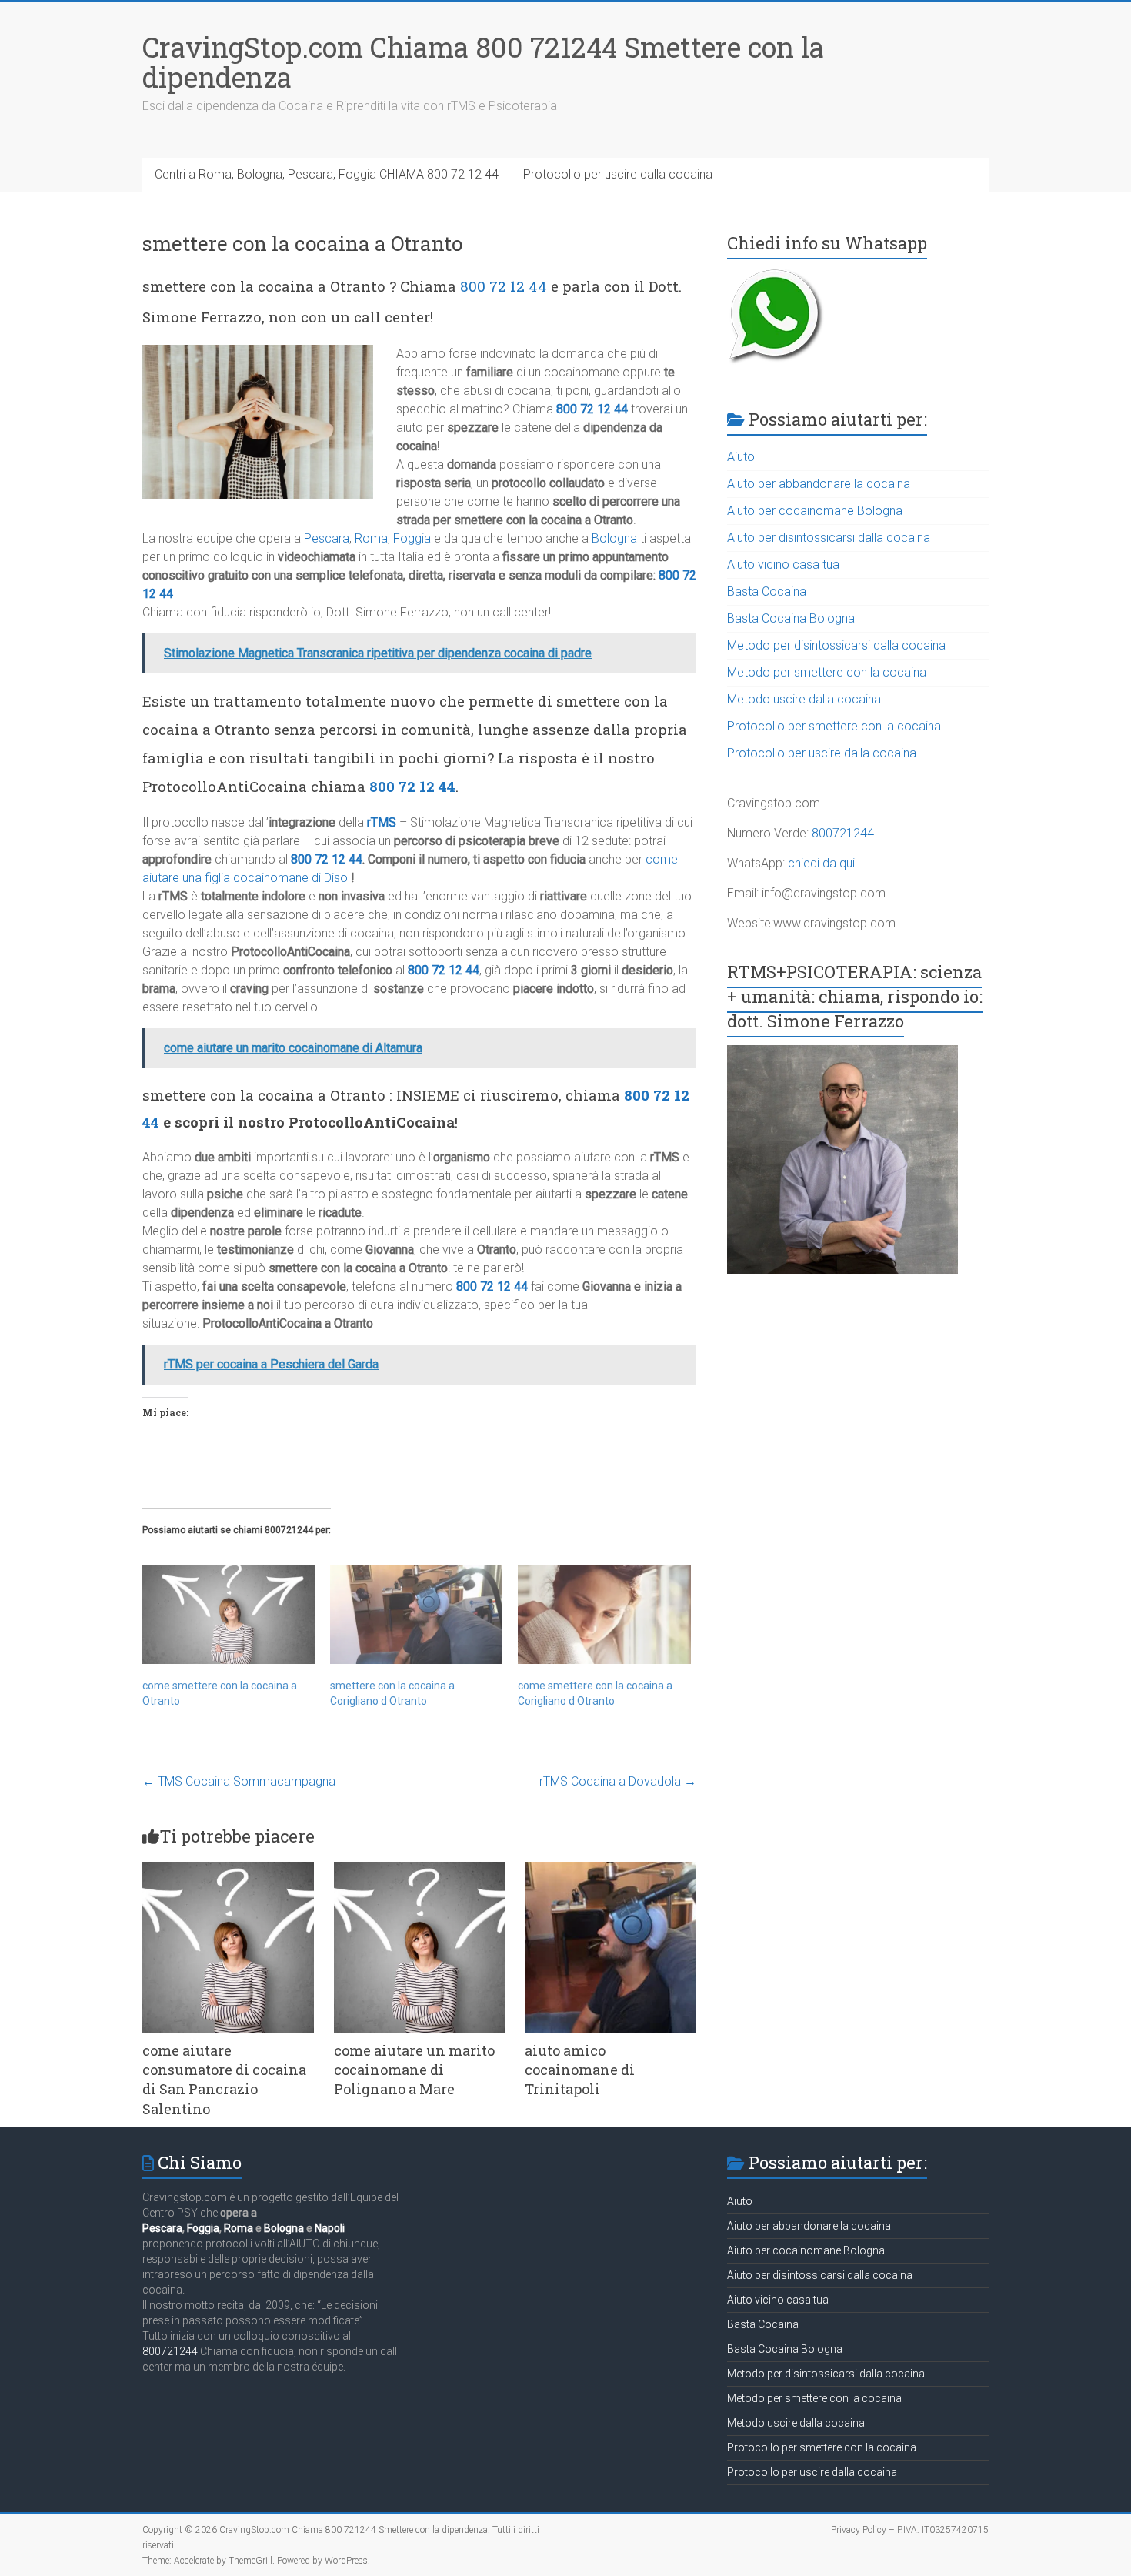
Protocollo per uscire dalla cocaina (618, 174)
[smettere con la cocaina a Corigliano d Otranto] (416, 1615)
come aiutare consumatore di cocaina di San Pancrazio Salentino (224, 2080)
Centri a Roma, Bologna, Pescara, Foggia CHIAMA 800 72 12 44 (327, 174)
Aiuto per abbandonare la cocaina (819, 484)
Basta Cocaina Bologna (791, 618)
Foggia (412, 538)
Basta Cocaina (767, 591)
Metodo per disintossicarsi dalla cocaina (836, 645)
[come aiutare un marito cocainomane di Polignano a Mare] (420, 1869)
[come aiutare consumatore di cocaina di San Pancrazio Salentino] (228, 1869)
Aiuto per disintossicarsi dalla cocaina (829, 538)
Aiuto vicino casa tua (783, 565)
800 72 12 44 (504, 286)
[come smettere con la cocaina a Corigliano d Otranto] (604, 1615)
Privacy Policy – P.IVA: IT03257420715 (910, 2530)
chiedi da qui (821, 863)
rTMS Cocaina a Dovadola (618, 1781)
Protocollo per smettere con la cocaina (834, 726)
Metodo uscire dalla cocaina (804, 699)
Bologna (614, 538)
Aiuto (741, 457)
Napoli (330, 2228)
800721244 (843, 833)
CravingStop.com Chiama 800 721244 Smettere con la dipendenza (483, 62)
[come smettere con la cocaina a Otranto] (229, 1615)
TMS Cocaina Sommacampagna (239, 1781)
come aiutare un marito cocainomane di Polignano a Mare (414, 2070)
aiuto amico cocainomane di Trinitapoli (580, 2070)
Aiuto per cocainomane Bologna (815, 511)
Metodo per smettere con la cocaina (827, 672)
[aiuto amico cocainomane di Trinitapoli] (611, 1869)
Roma (371, 538)
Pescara (327, 538)
